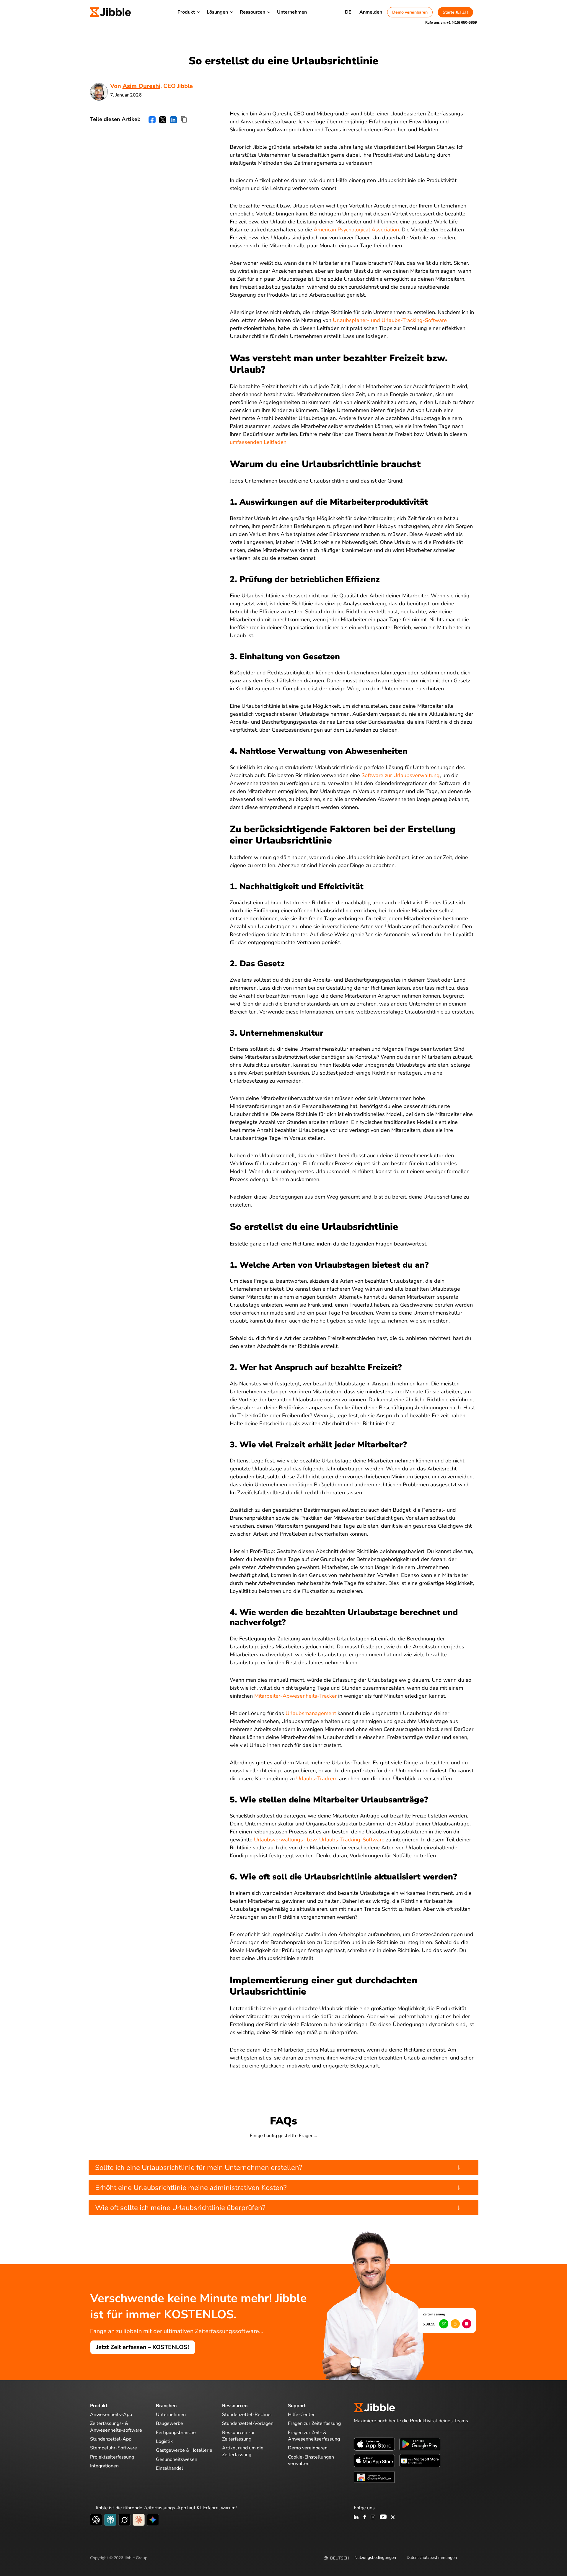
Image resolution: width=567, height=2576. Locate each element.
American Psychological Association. (357, 230)
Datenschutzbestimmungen (432, 2558)
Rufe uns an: (451, 22)
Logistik (164, 2441)
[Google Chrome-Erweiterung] (374, 2477)
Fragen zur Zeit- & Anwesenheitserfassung (314, 2436)
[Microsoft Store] (420, 2460)
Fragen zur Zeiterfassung (314, 2423)
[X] (393, 2518)
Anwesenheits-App (111, 2415)
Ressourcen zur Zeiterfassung (238, 2436)
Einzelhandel (170, 2468)
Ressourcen (252, 12)
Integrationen (104, 2466)
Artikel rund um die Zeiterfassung (243, 2451)
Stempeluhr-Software (114, 2448)
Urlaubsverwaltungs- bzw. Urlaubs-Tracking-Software (319, 1840)
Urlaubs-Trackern (317, 1779)
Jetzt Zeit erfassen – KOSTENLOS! (143, 2347)
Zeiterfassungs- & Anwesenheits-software (116, 2427)
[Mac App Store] (374, 2460)
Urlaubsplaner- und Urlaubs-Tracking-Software (390, 320)
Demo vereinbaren (410, 12)
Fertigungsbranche (176, 2433)
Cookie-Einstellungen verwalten (311, 2460)
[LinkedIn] (356, 2518)
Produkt (186, 12)
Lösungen (217, 12)
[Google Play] (420, 2444)
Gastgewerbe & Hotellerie (184, 2450)
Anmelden (371, 12)
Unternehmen (292, 12)
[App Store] (374, 2444)
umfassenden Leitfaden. (259, 442)
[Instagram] (373, 2518)
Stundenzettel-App (111, 2439)
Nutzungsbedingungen (375, 2558)
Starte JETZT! (455, 12)
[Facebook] (365, 2518)
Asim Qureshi (141, 86)
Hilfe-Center (301, 2415)
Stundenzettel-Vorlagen (248, 2423)
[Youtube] (383, 2518)
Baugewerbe (170, 2423)
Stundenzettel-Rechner (247, 2415)
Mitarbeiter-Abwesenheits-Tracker (296, 1696)
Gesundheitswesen (177, 2459)
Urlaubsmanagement (311, 1713)
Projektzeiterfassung (112, 2457)
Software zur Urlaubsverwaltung (401, 775)
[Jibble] (110, 12)
